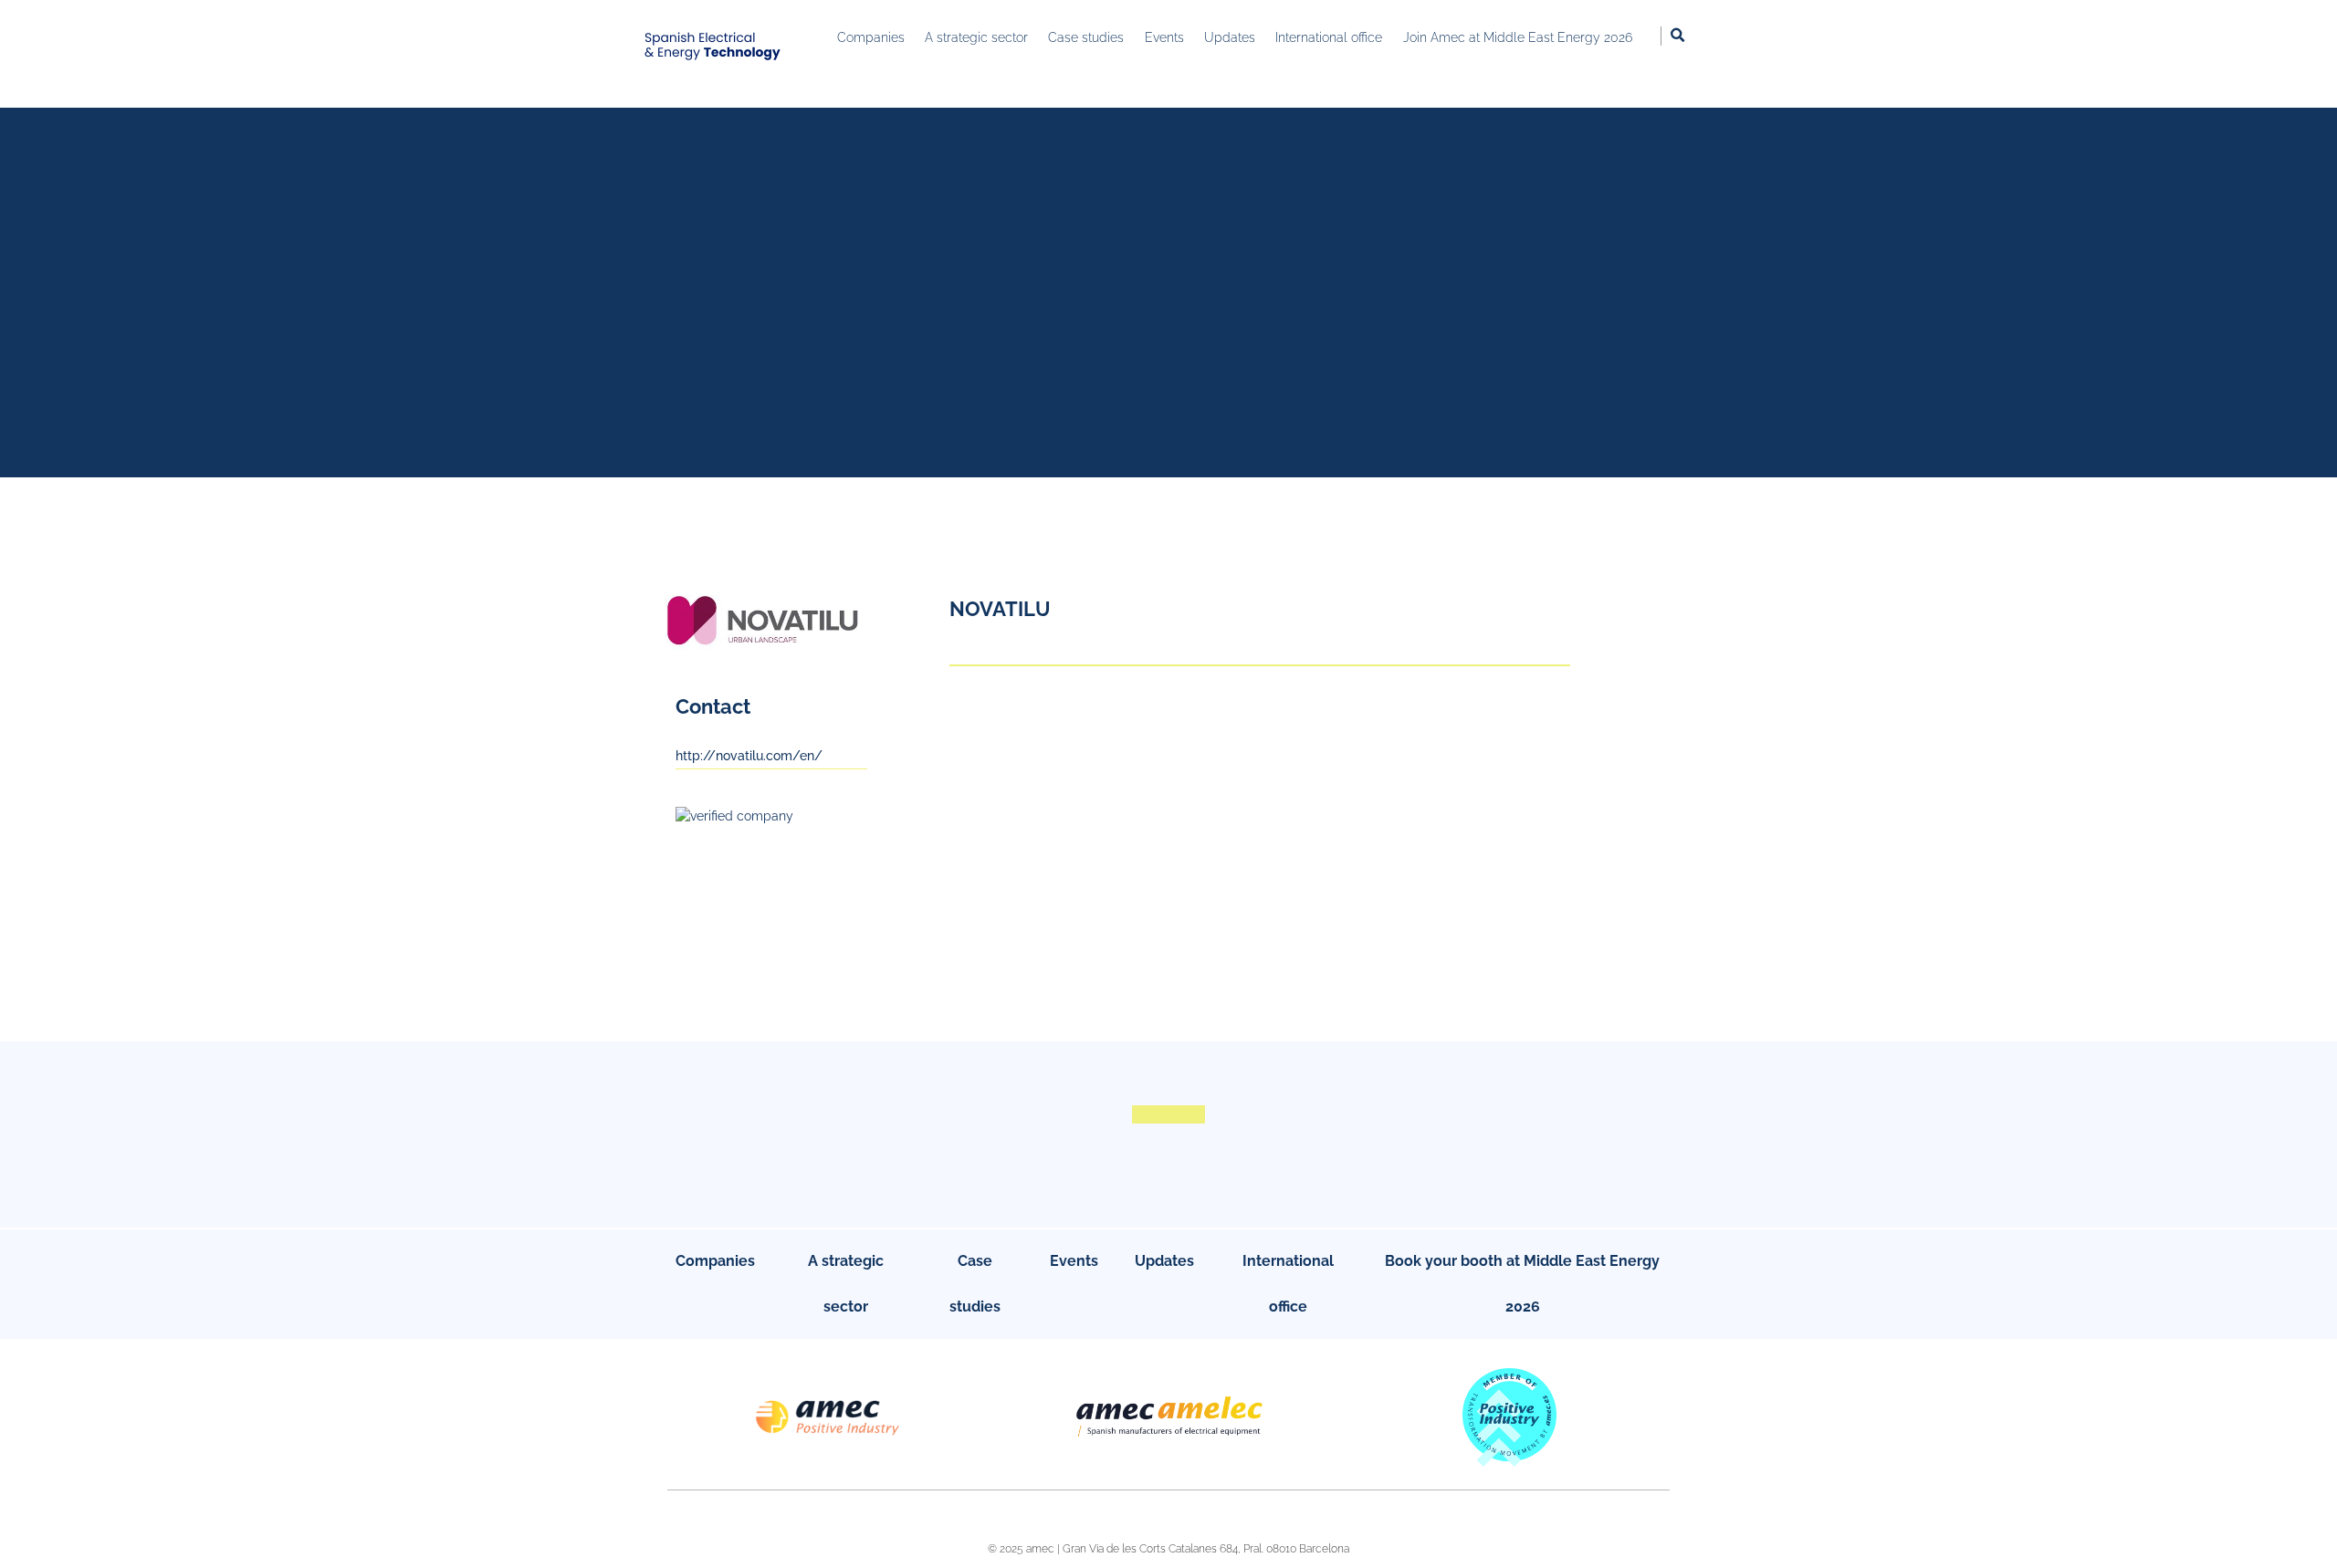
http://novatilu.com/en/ (749, 756)
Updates (1164, 1261)
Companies (715, 1261)
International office (1288, 1284)
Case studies (975, 1284)
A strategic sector (846, 1284)
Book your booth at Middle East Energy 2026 (1522, 1284)
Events (1074, 1261)
